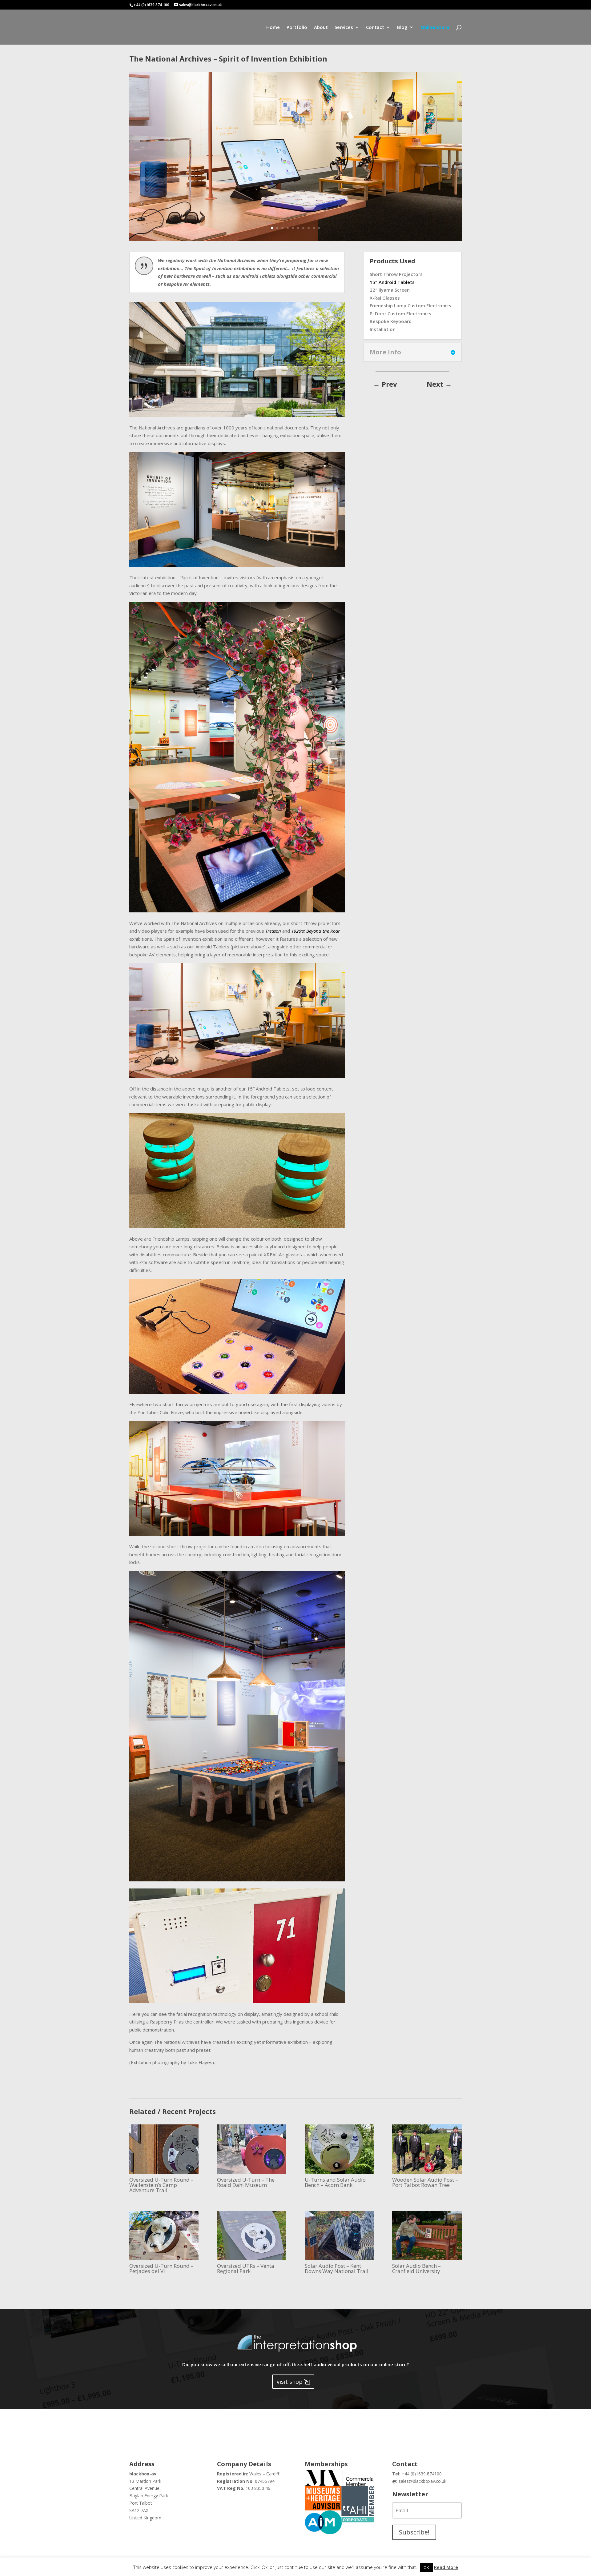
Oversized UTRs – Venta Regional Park (246, 2268)
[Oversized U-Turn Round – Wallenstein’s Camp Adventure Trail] (164, 2149)
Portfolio (297, 28)
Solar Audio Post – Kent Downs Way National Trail (337, 2268)
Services (344, 28)
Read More (446, 2567)
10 (319, 228)
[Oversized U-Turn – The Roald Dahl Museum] (252, 2149)
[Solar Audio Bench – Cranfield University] (427, 2235)
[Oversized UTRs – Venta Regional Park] (252, 2235)
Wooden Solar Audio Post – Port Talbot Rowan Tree (425, 2182)
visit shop (290, 2382)
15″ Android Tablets (392, 282)
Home (273, 28)
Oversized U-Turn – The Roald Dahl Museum (246, 2182)
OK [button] (426, 2567)
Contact (375, 28)
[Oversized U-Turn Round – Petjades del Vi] (164, 2235)
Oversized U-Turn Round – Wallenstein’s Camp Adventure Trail (161, 2185)
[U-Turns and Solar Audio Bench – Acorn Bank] (339, 2149)
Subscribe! (414, 2532)
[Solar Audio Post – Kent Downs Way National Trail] (339, 2235)
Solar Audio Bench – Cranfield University (416, 2268)
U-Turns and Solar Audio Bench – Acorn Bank (335, 2182)
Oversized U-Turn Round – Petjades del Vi (161, 2268)
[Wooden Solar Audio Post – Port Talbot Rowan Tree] (427, 2149)
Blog (402, 28)
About (321, 28)
